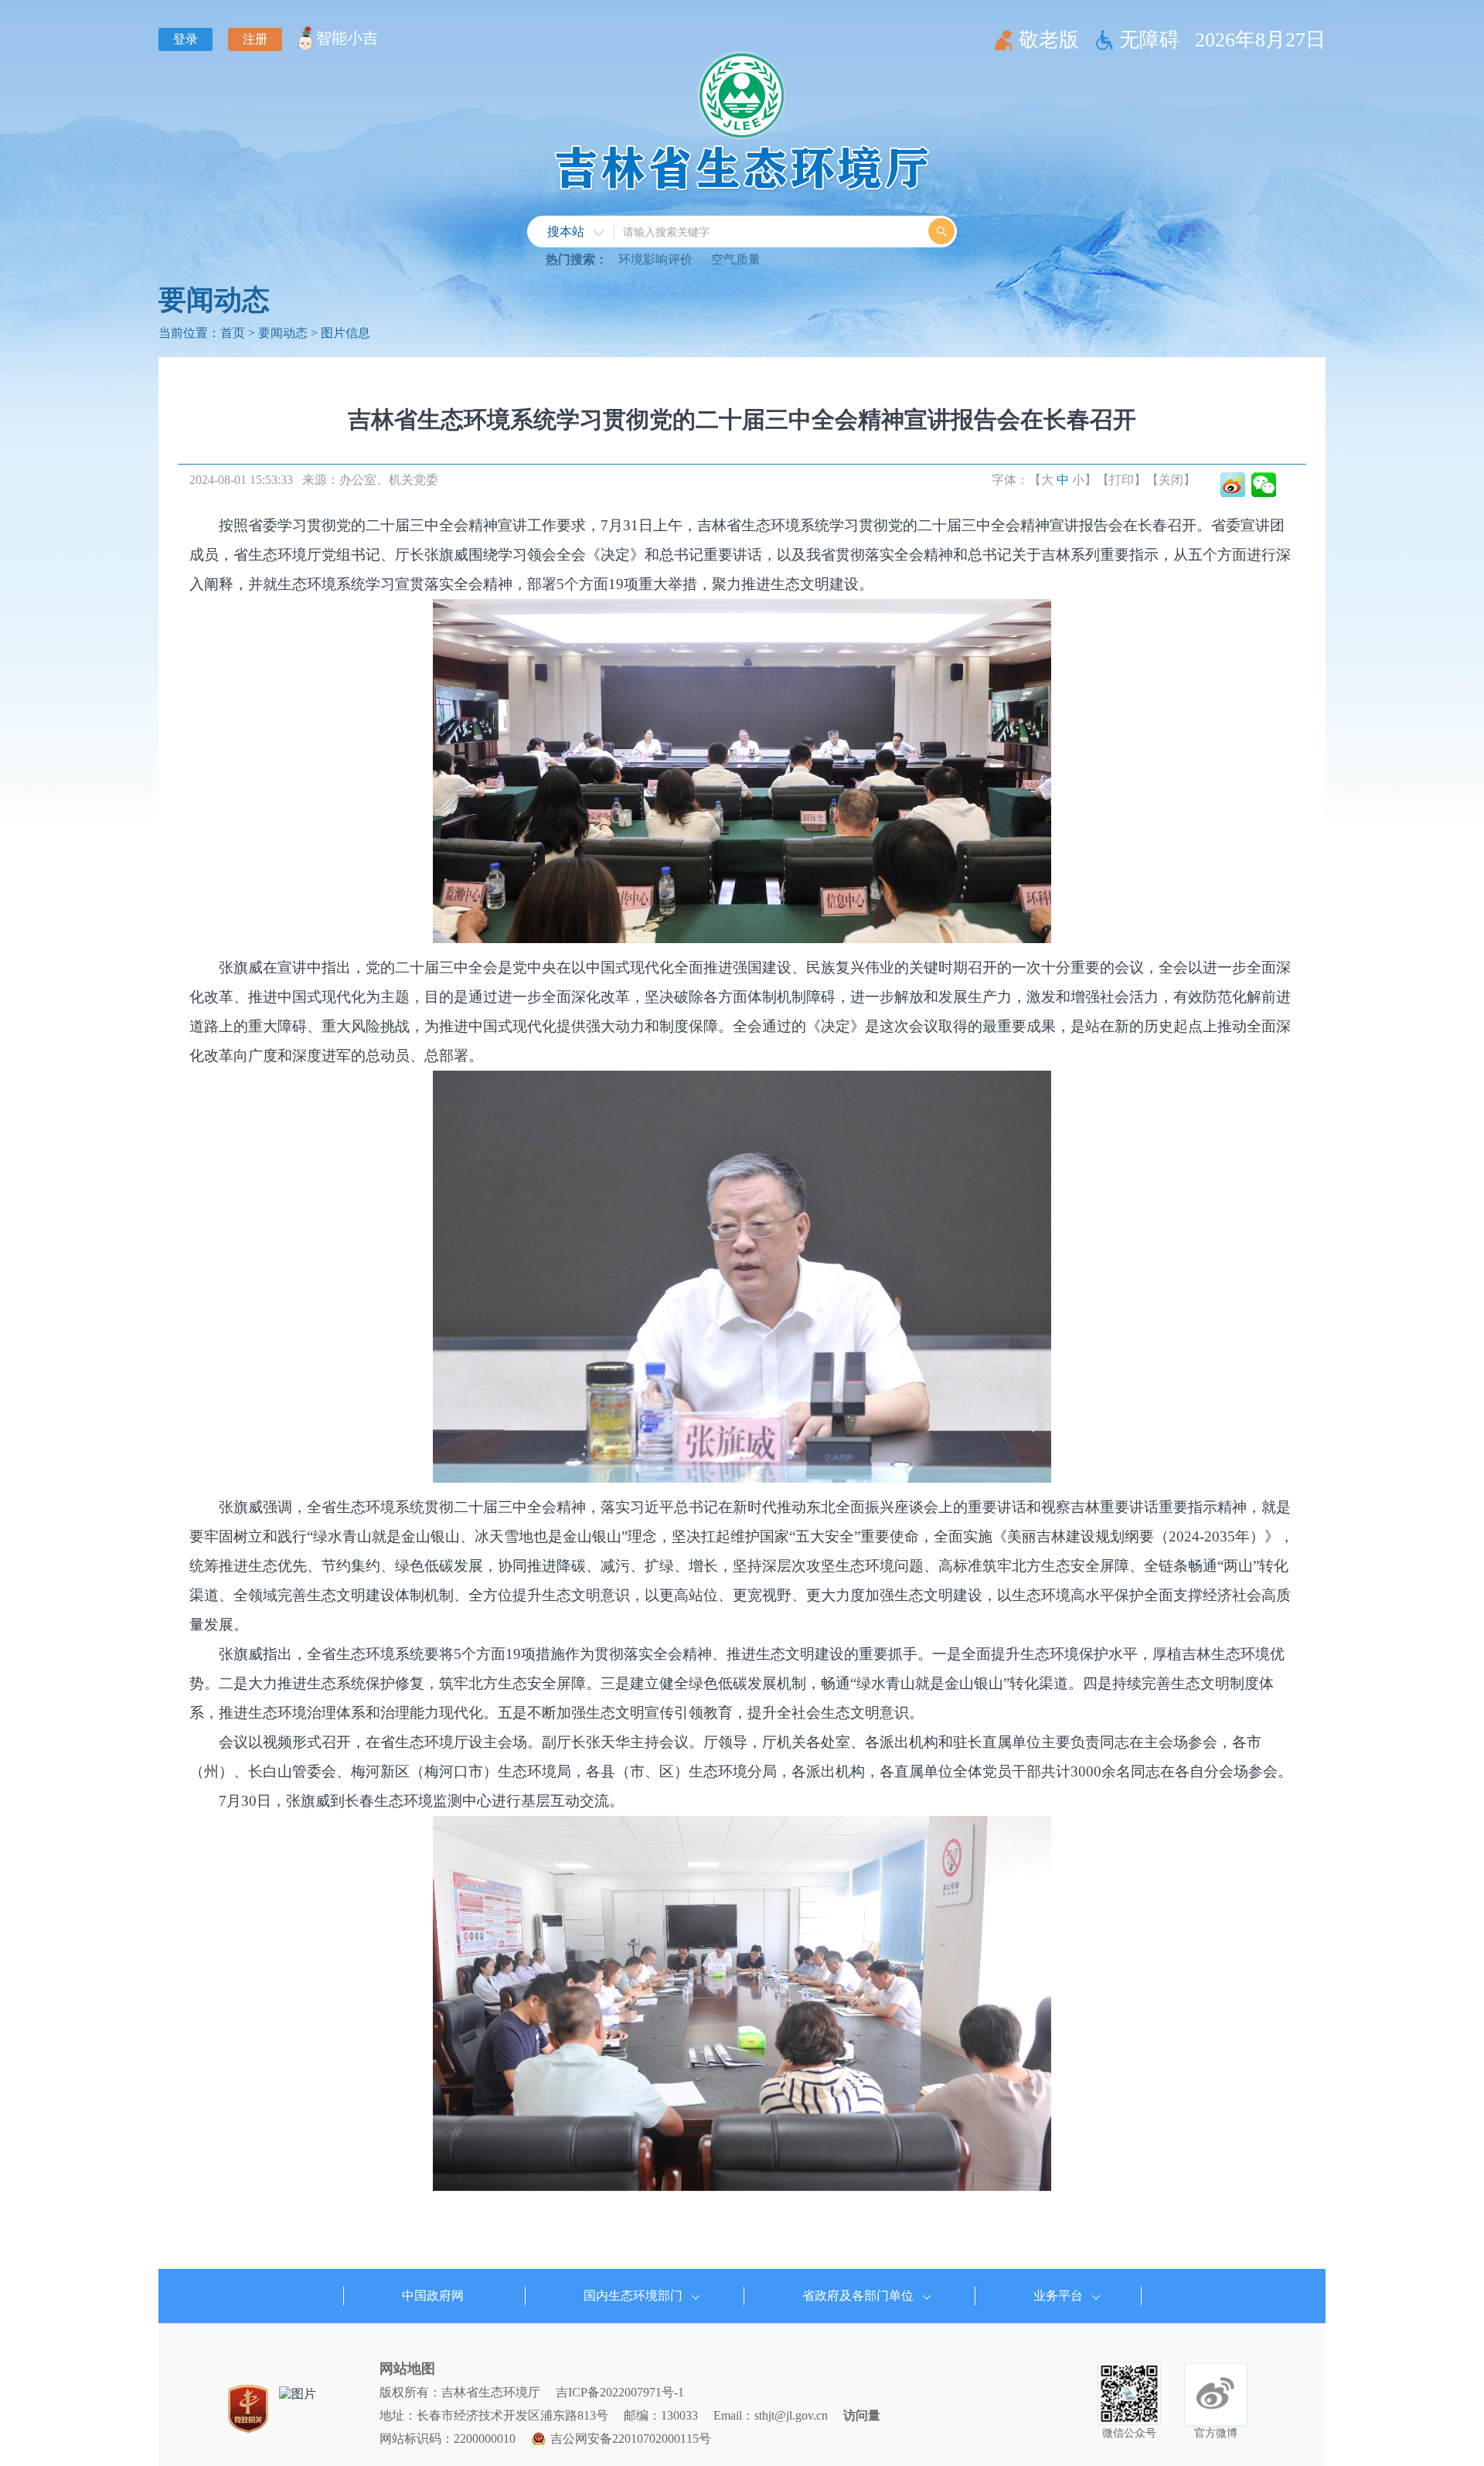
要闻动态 (214, 300)
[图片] (298, 2394)
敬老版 (1049, 40)
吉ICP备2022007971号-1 (620, 2392)
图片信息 (345, 333)
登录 (185, 39)
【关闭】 (1171, 480)
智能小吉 (347, 38)
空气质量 (736, 259)
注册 (255, 39)
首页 (233, 333)
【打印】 (1122, 480)
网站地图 (407, 2369)
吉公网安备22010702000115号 (631, 2439)
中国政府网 (433, 2296)
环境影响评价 (655, 259)
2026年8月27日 (1260, 40)
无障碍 (1149, 40)
